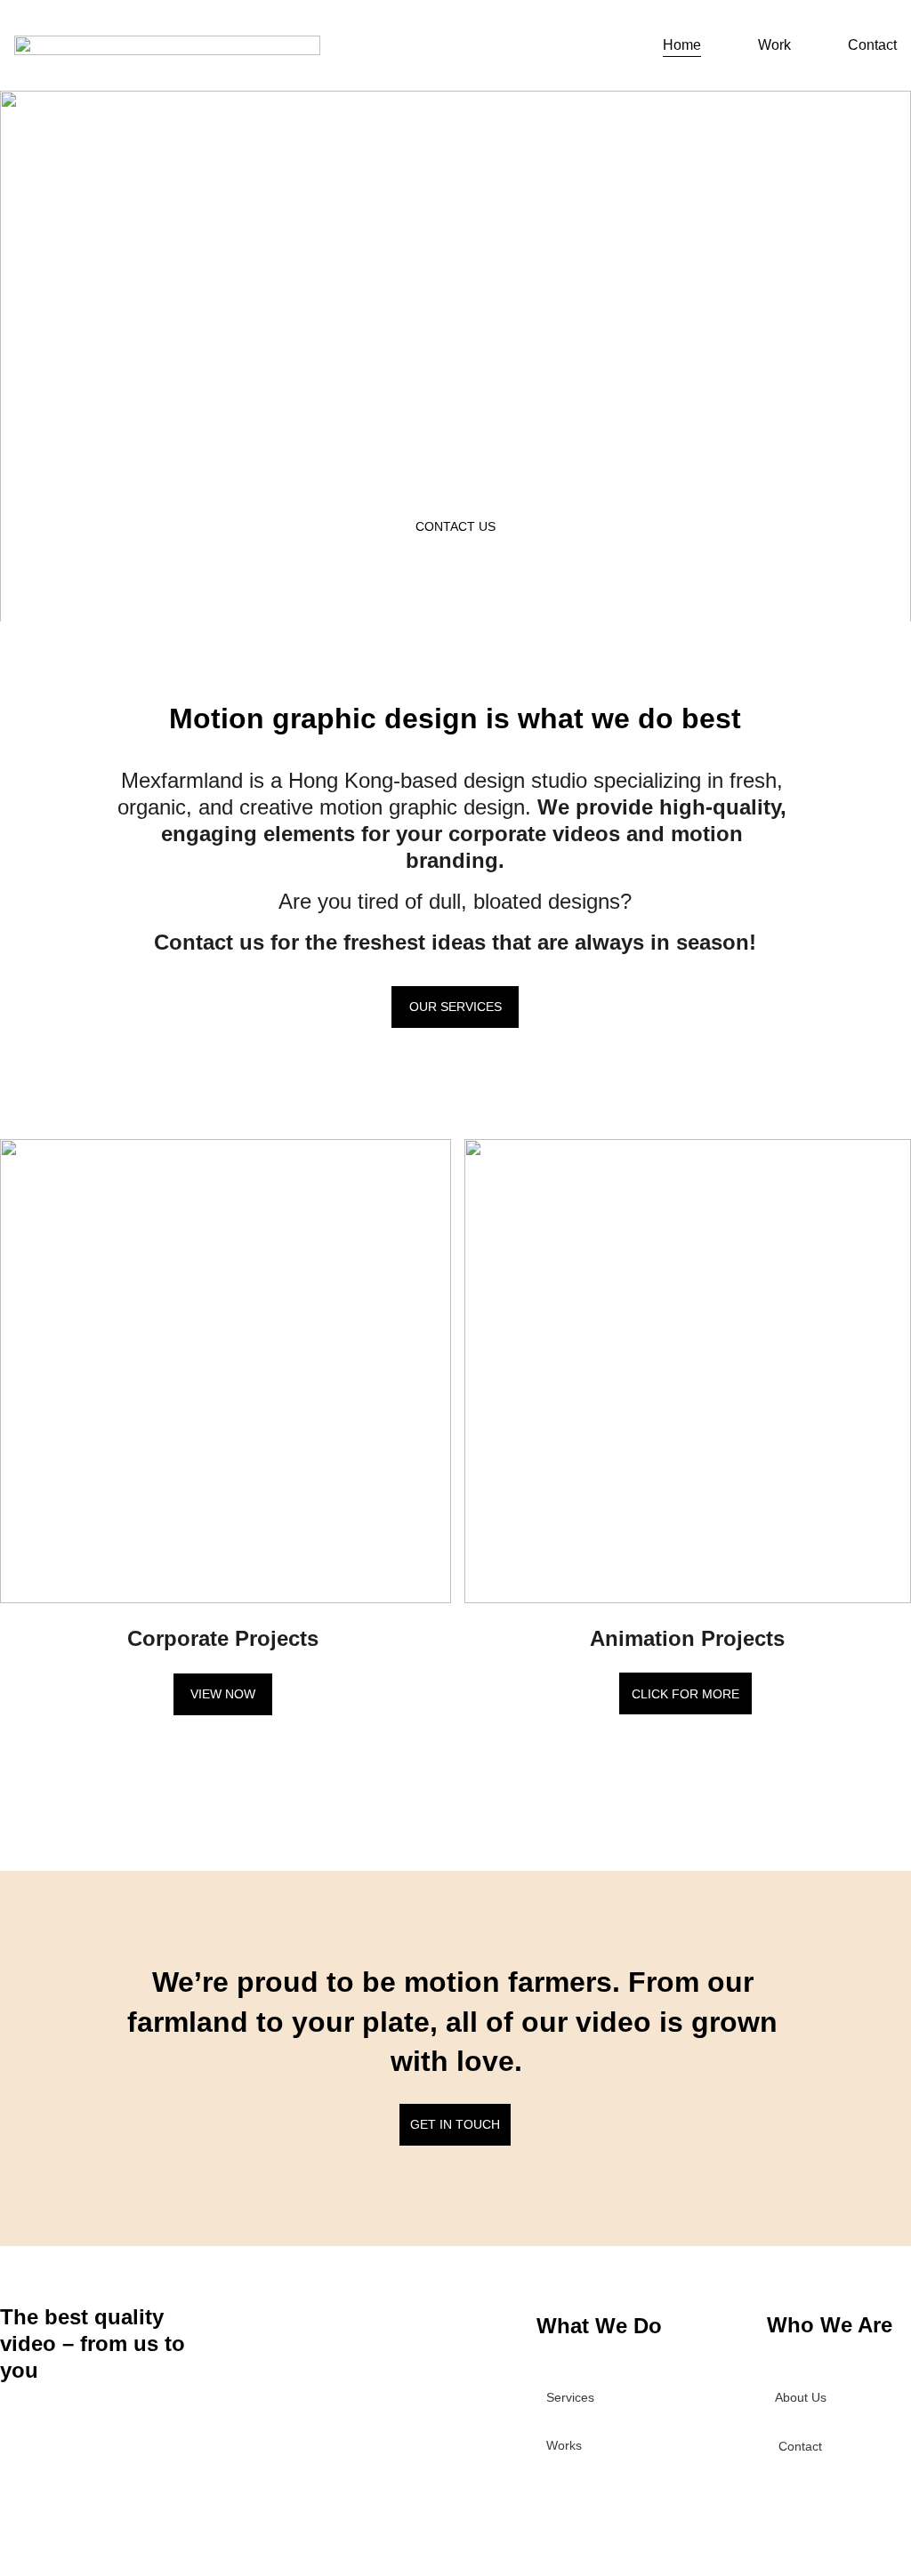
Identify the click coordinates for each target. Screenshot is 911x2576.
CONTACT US (455, 526)
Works (564, 2445)
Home (682, 45)
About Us (801, 2397)
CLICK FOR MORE (685, 1694)
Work (774, 45)
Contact (872, 45)
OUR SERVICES (455, 1007)
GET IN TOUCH (455, 2124)
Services (570, 2397)
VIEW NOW (223, 1694)
